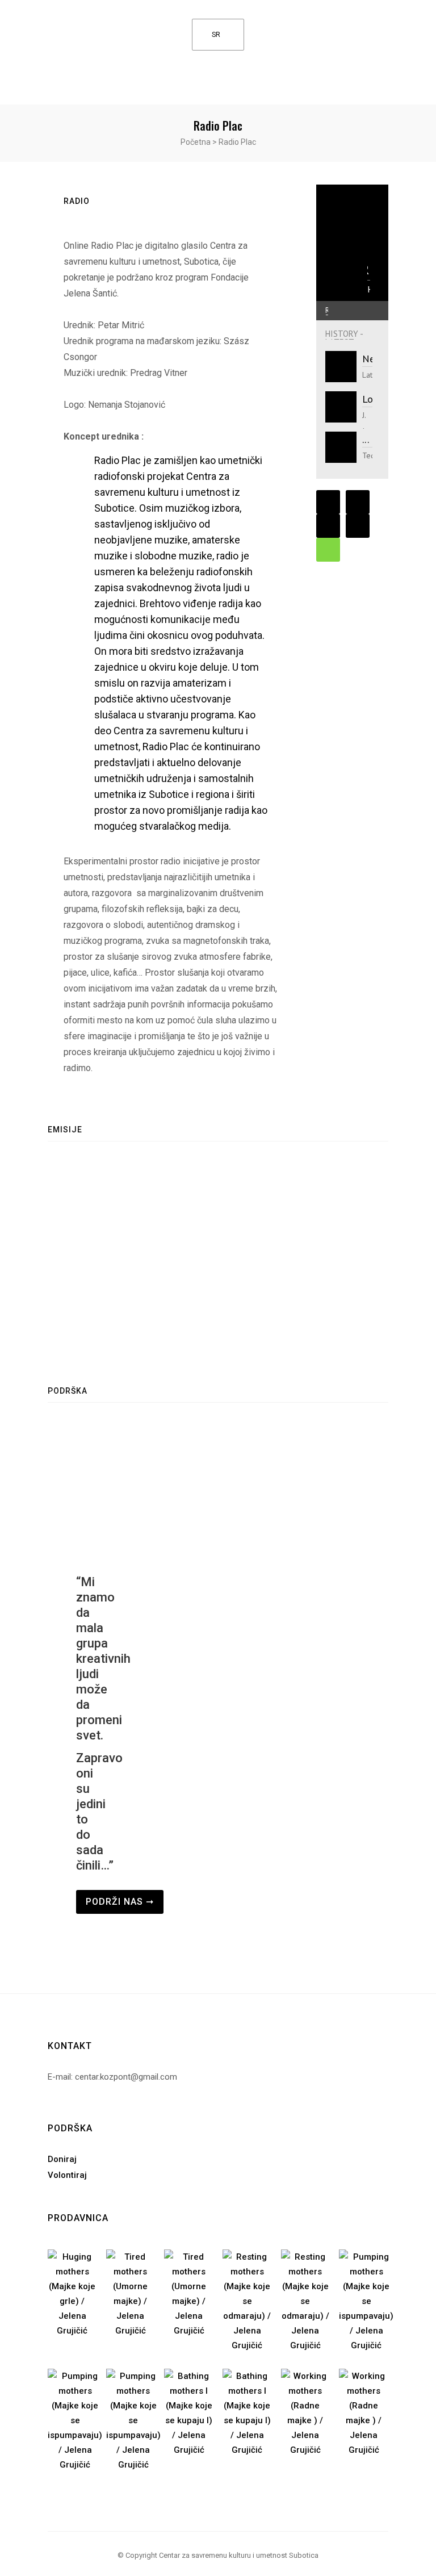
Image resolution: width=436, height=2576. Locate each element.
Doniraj (62, 2159)
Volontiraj (67, 2175)
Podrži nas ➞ (120, 1902)
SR (216, 35)
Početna (196, 142)
